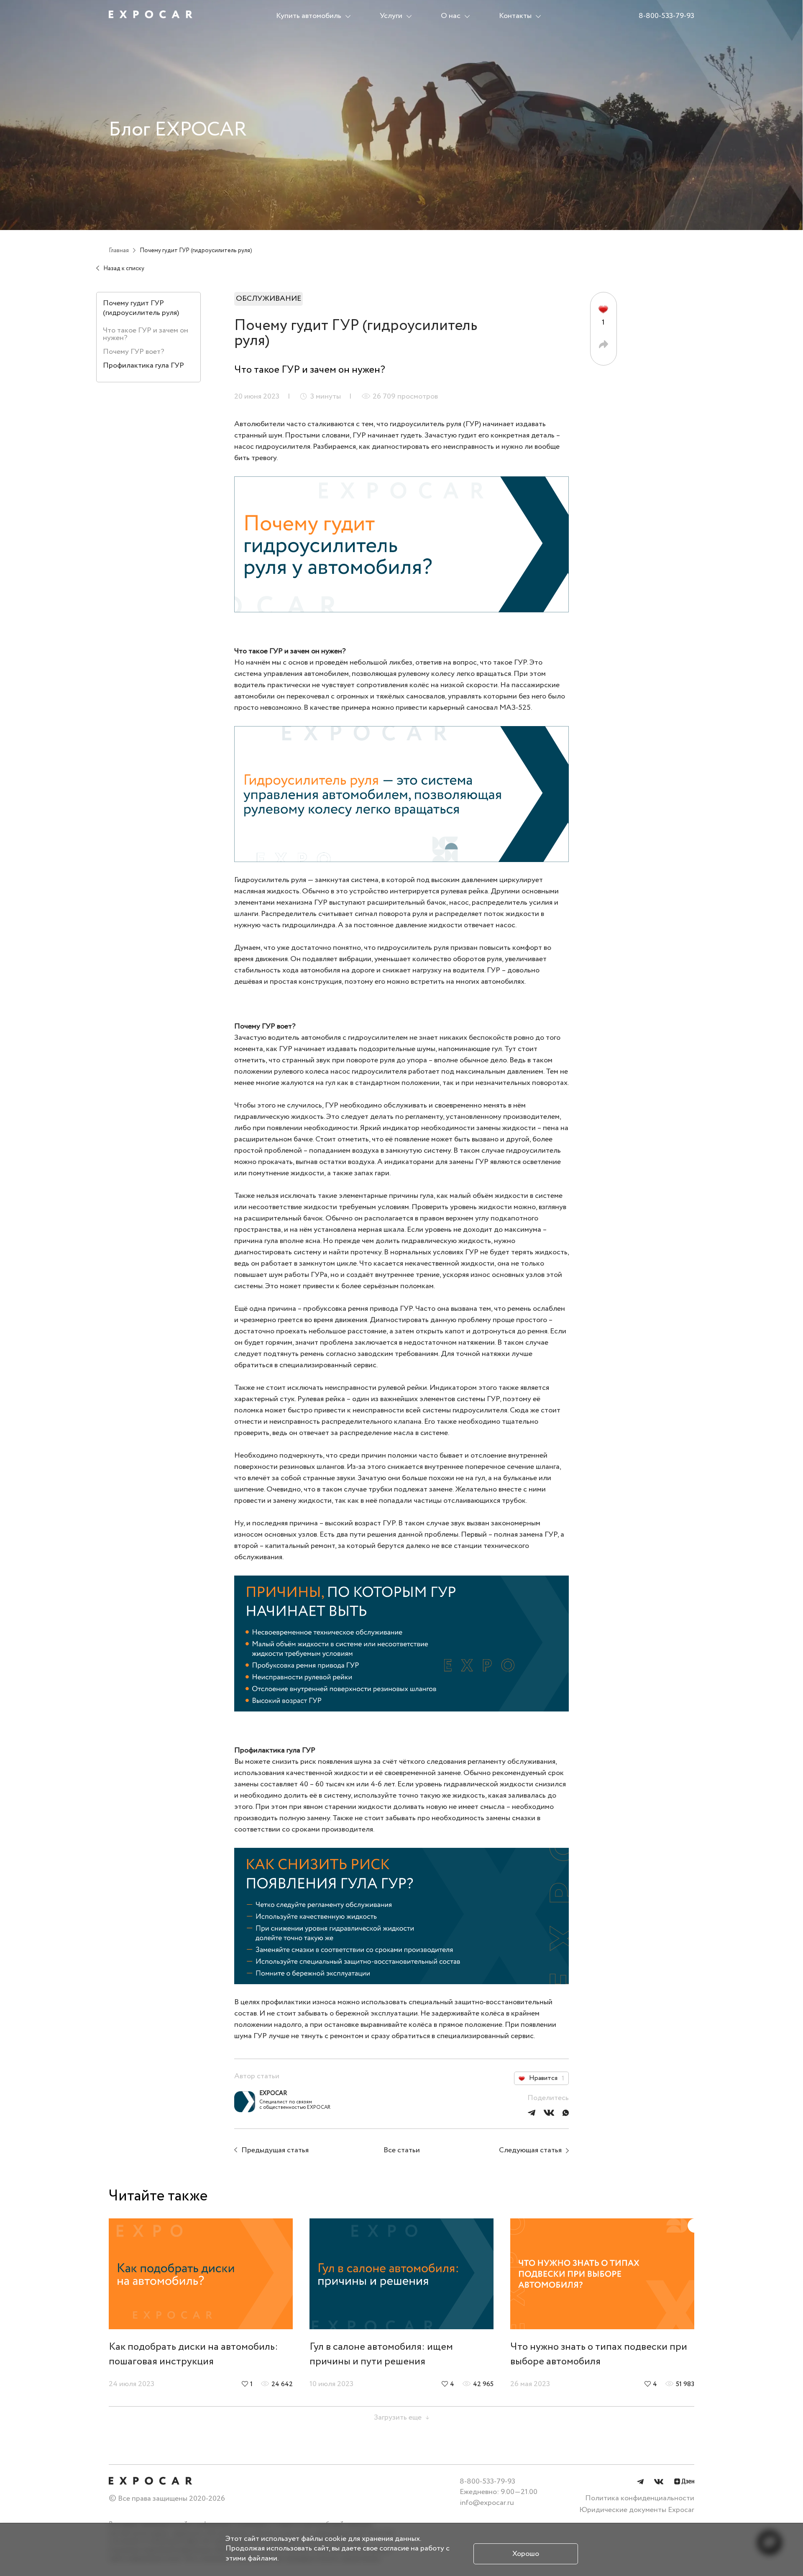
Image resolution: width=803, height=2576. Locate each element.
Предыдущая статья (275, 2150)
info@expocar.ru (487, 2503)
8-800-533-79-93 (666, 16)
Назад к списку (124, 269)
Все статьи (402, 2150)
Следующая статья (530, 2150)
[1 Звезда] (603, 309)
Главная (119, 251)
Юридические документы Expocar (637, 2510)
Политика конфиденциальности (640, 2498)
